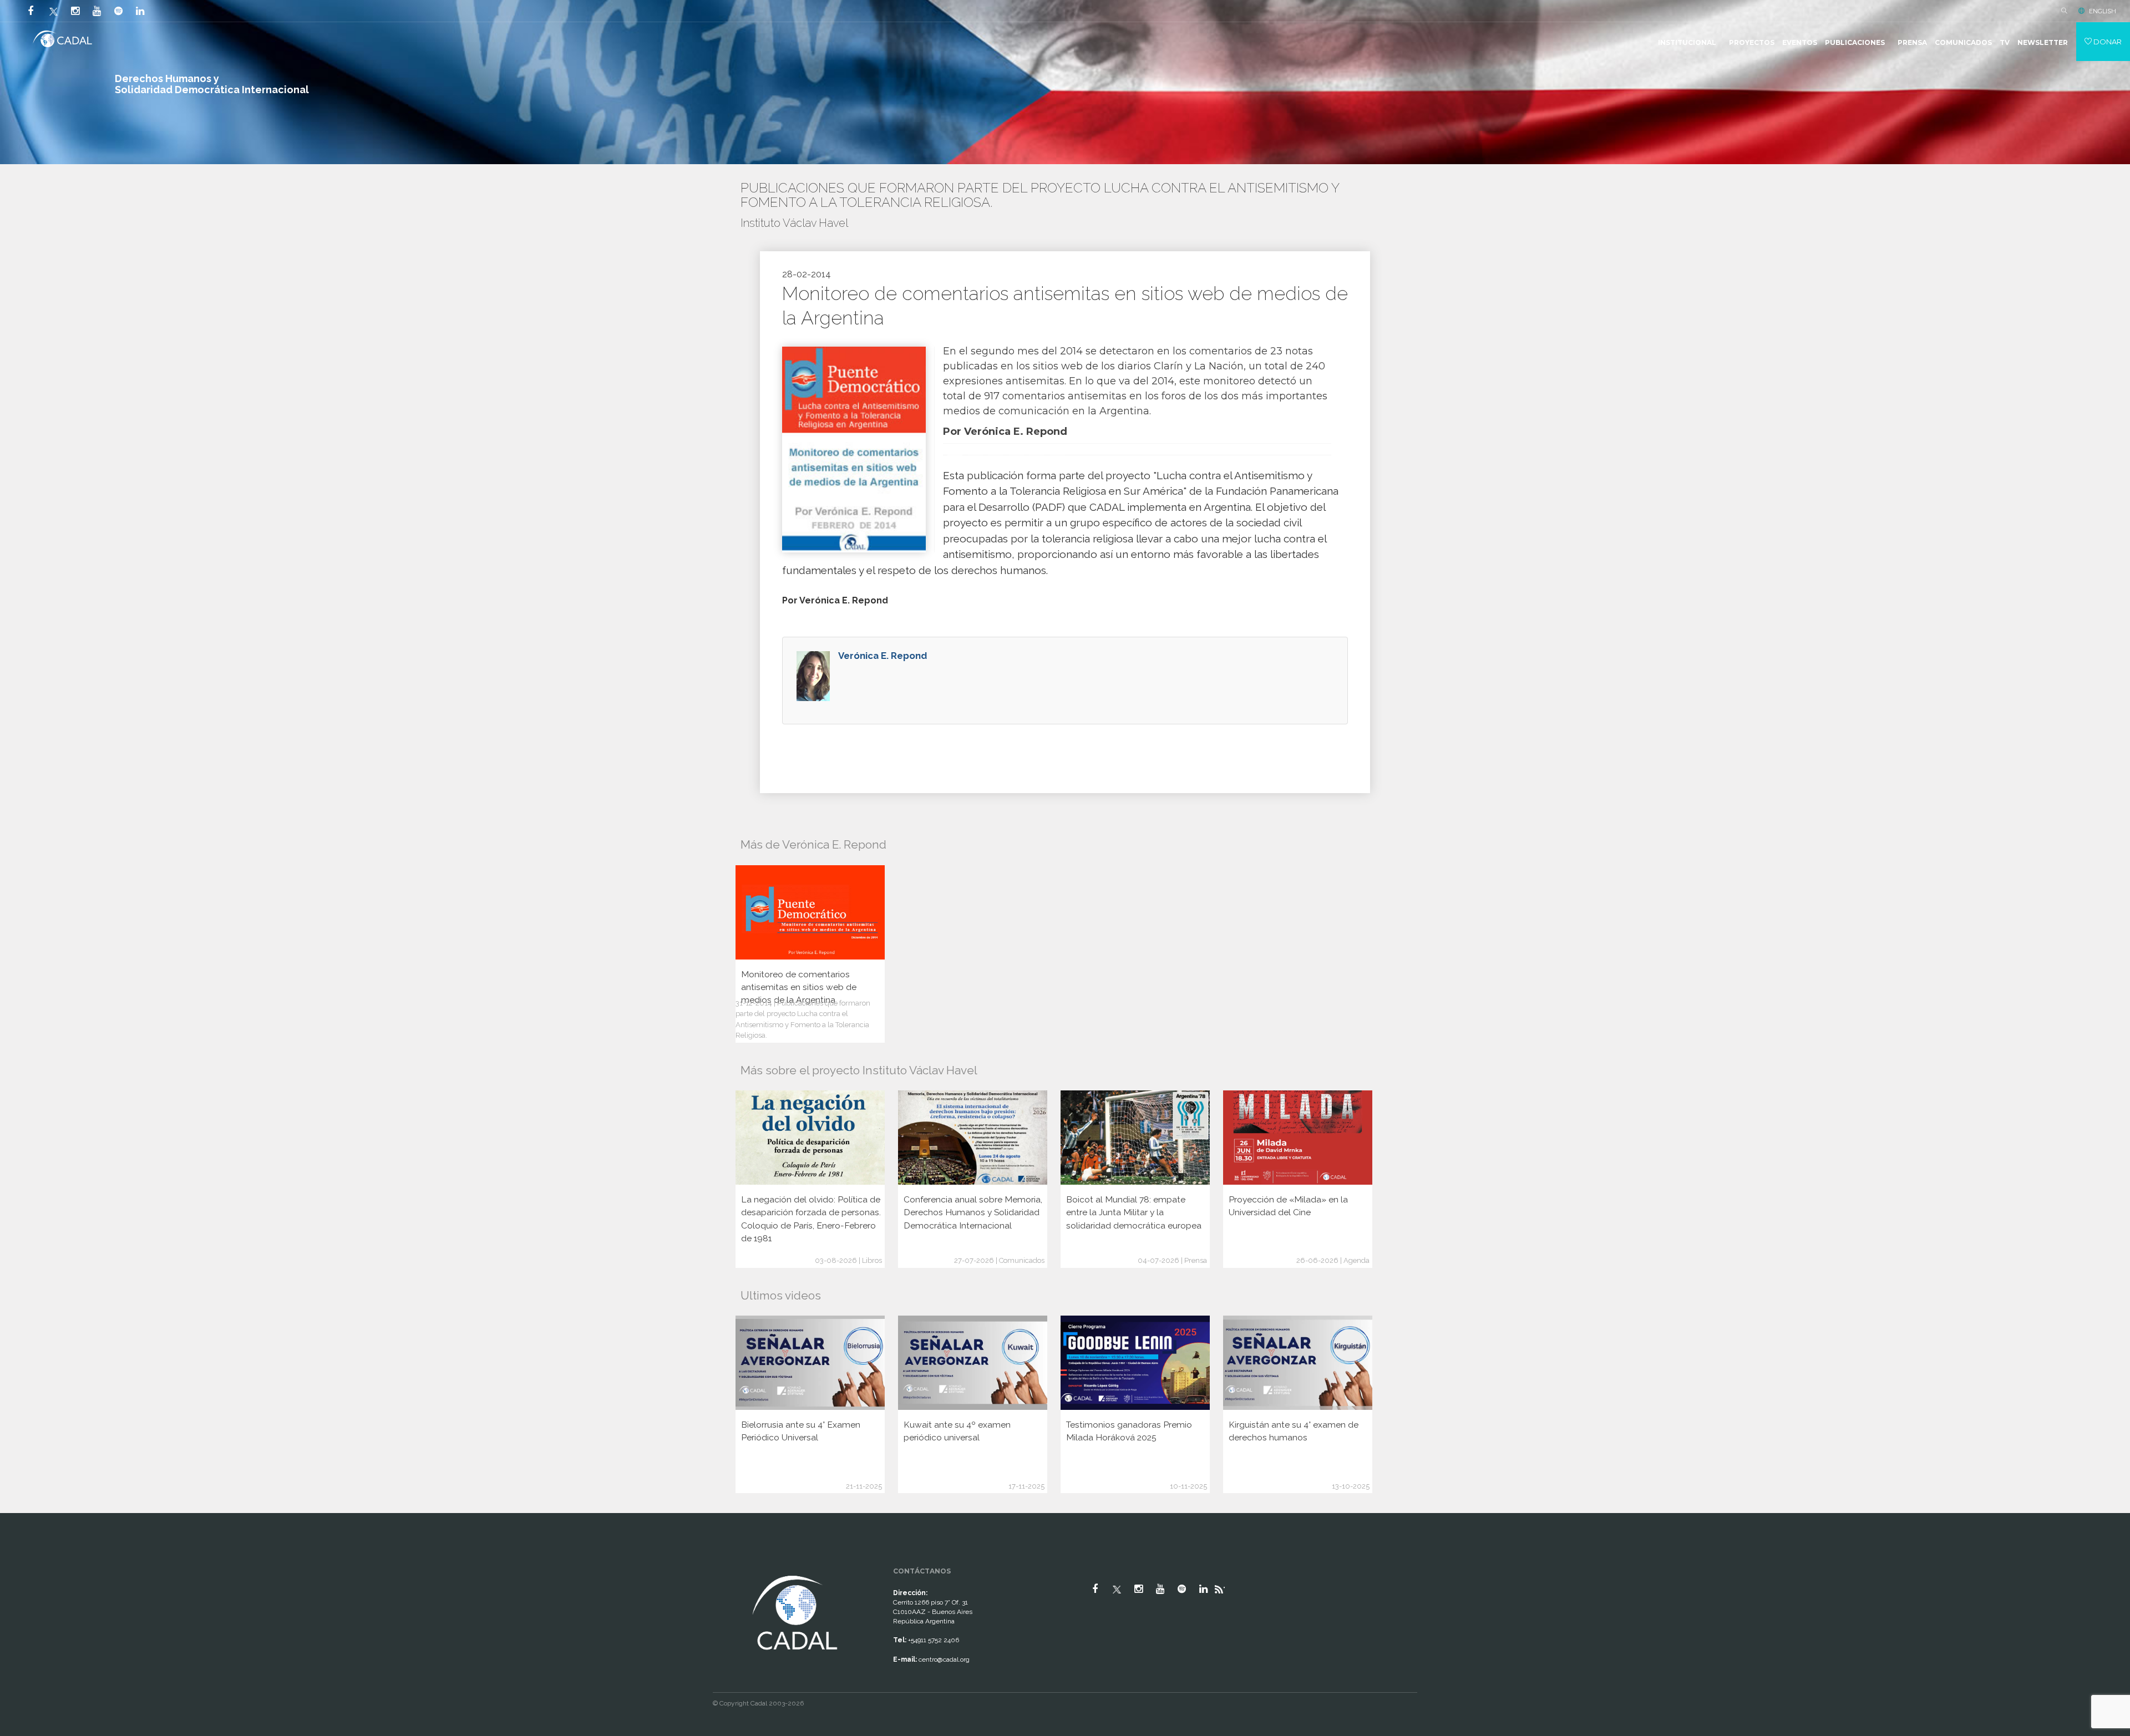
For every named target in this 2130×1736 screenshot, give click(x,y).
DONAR (2107, 42)
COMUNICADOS (1963, 42)
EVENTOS (1800, 42)
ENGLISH (2103, 11)
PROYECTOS (1752, 42)
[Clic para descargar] (854, 449)
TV (2005, 42)
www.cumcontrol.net (21, 1563)
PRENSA (1912, 42)
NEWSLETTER (2043, 42)
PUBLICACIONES (1855, 42)
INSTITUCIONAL (1687, 42)
